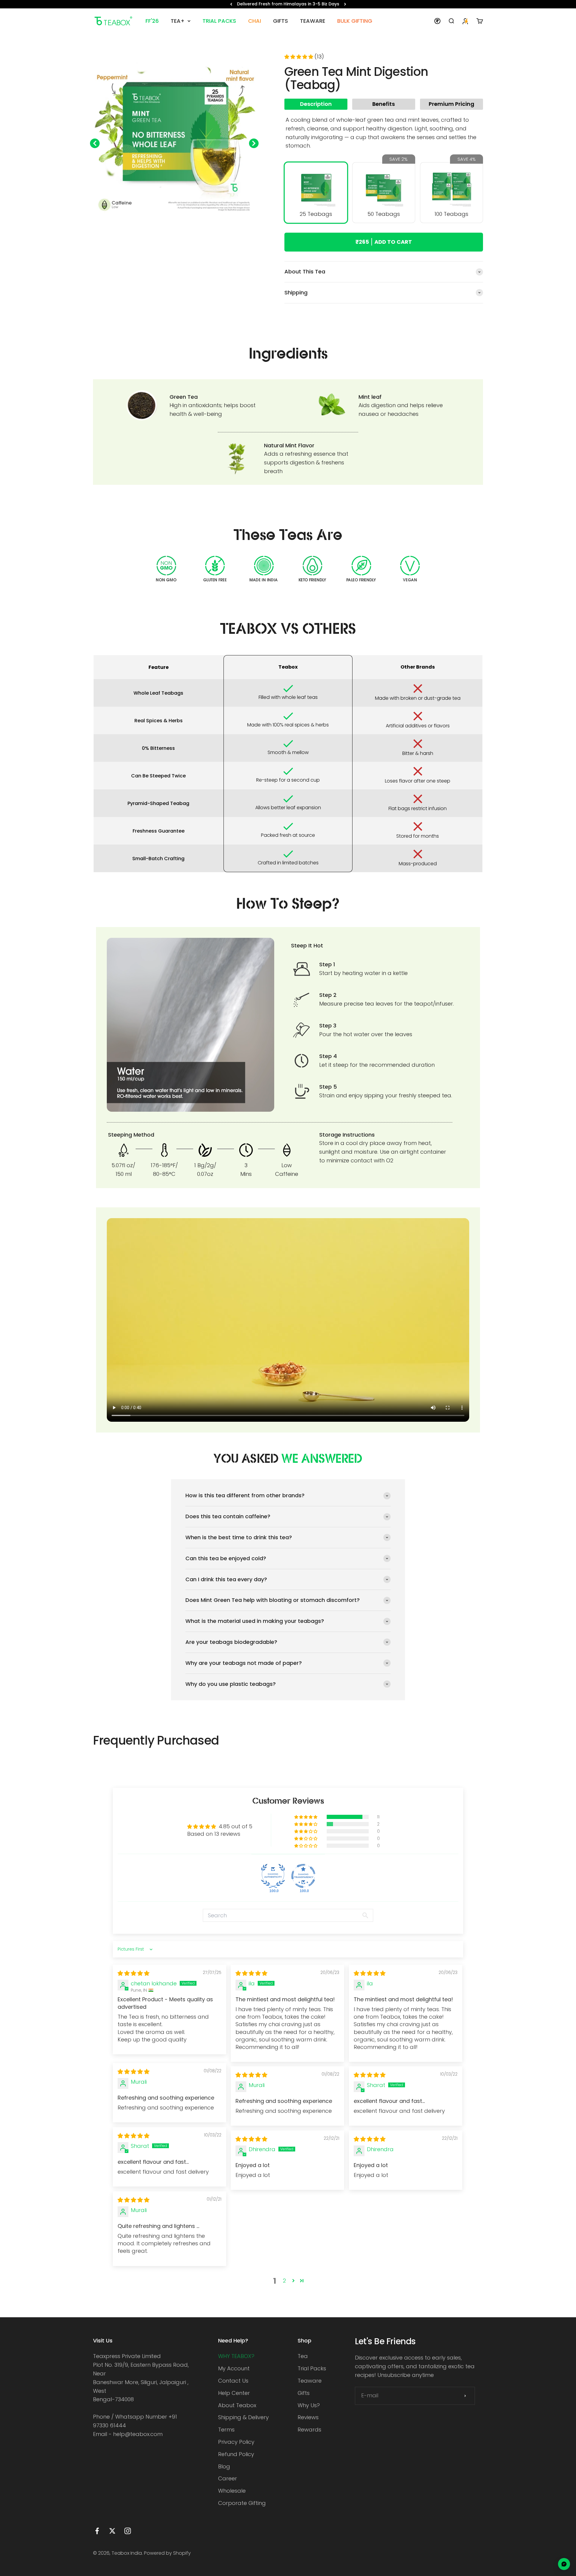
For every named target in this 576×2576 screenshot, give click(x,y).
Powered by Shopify (167, 2553)
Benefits (384, 104)
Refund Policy (236, 2454)
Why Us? (309, 2405)
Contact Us (233, 2381)
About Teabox (237, 2405)
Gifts (304, 2393)
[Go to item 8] (194, 223)
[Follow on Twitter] (112, 2531)
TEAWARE (313, 21)
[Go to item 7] (187, 223)
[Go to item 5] (174, 223)
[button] (299, 57)
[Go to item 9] (201, 223)
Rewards (309, 2430)
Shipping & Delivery (243, 2417)
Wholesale (232, 2491)
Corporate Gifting (242, 2503)
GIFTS (280, 21)
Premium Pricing (451, 104)
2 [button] (284, 2281)
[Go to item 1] (148, 223)
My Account (234, 2368)
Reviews (308, 2417)
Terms (226, 2430)
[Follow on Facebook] (97, 2531)
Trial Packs (312, 2368)
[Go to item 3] (161, 223)
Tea (303, 2356)
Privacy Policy (236, 2442)
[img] (133, 1973)
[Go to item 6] (181, 223)
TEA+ (178, 21)
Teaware (310, 2381)
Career (228, 2478)
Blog (224, 2466)
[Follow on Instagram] (128, 2531)
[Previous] (231, 4)
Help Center (234, 2393)
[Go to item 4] (168, 223)
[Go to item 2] (154, 223)
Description (316, 104)
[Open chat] (564, 2564)
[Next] (345, 4)
